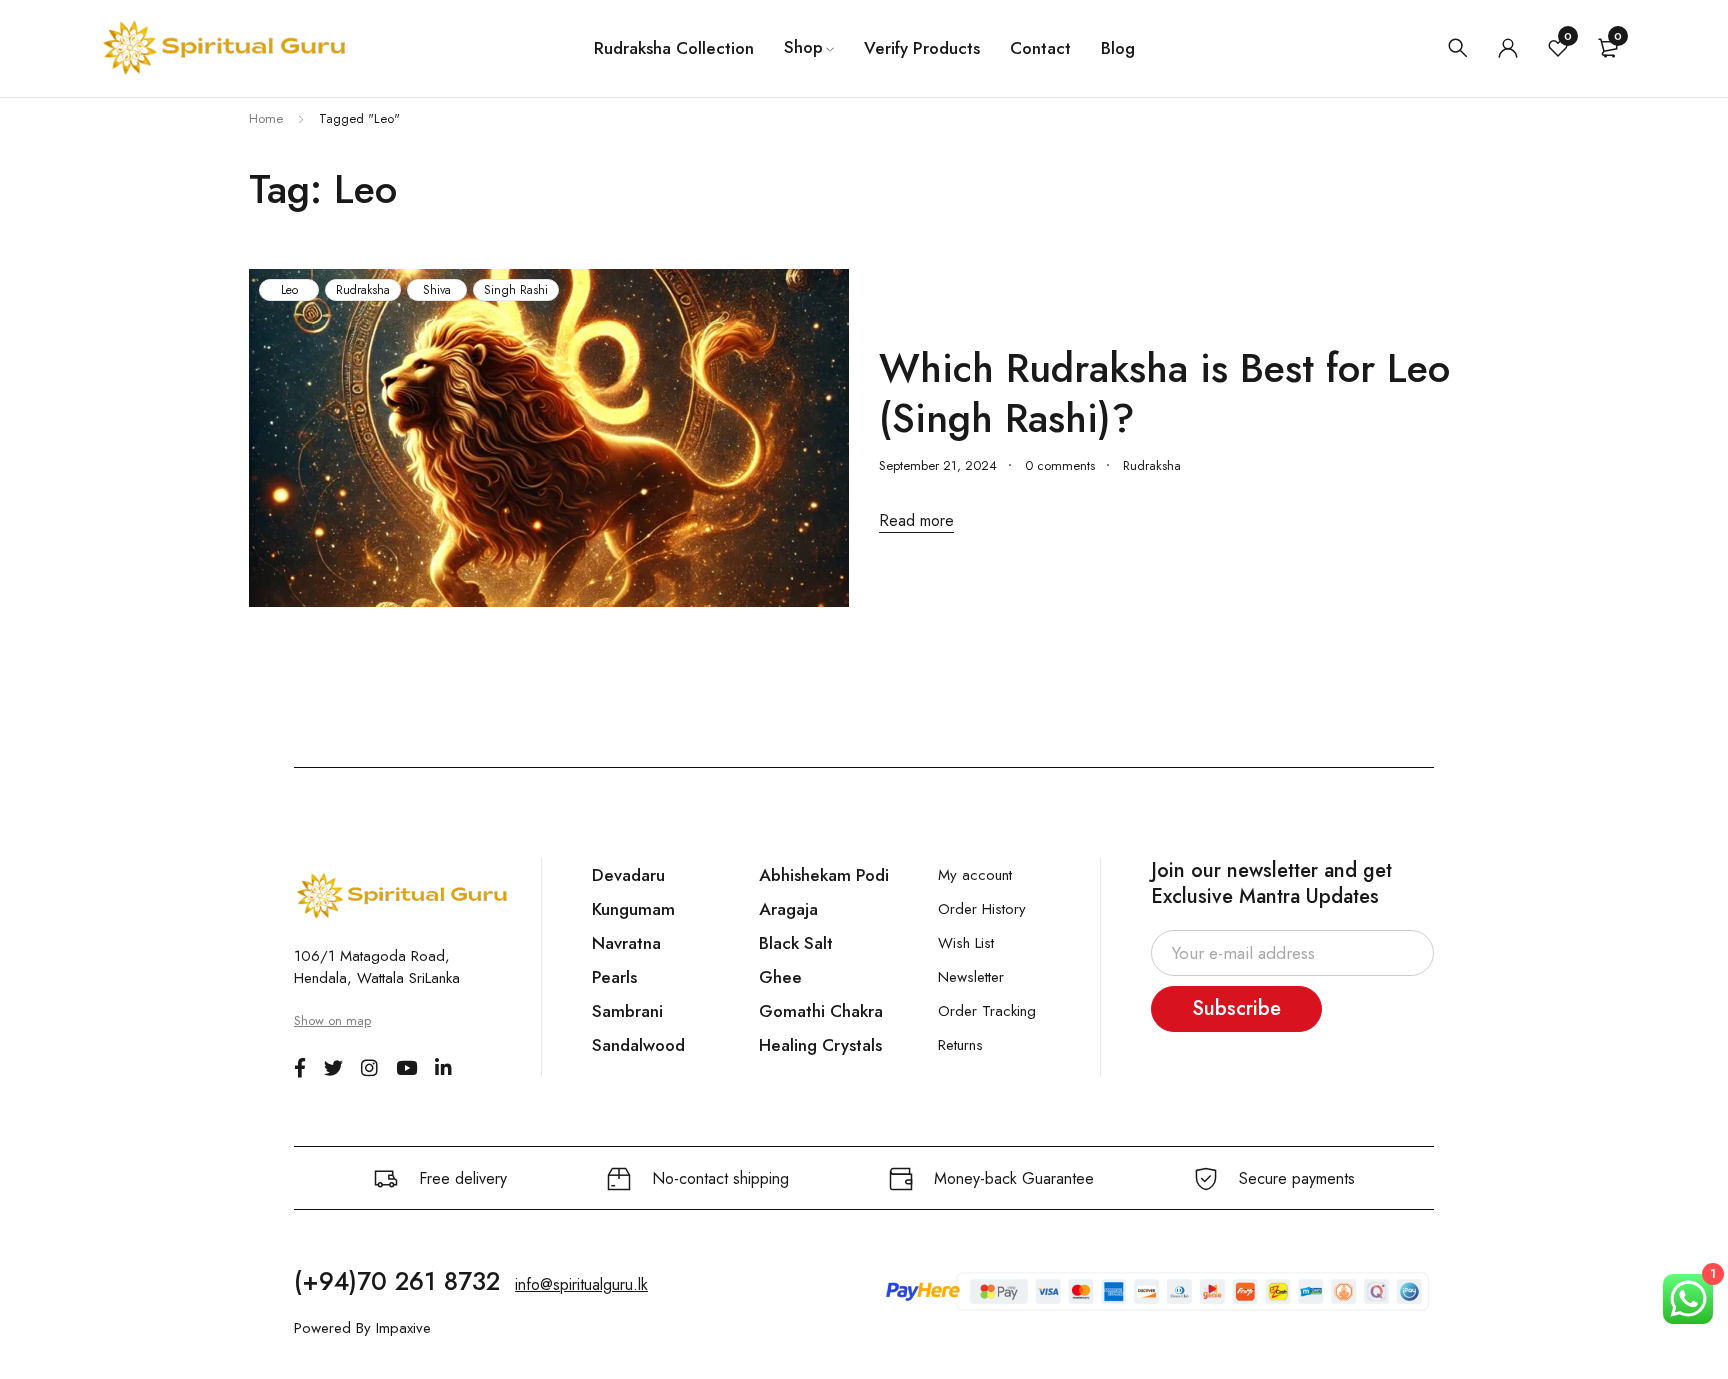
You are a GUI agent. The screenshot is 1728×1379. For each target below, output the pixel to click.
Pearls (614, 977)
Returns (960, 1045)
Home (266, 118)
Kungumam (633, 909)
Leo (289, 290)
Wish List (966, 943)
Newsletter (971, 977)
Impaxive (403, 1328)
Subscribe (1236, 1008)
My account (975, 875)
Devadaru (628, 875)
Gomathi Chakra (821, 1011)
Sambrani (627, 1011)
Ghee (780, 977)
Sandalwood (638, 1045)
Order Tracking (987, 1011)
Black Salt (796, 943)
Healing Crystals (820, 1045)
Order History (982, 909)
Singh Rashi (516, 290)
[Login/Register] (1508, 48)
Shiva (437, 290)
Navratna (626, 943)
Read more (916, 521)
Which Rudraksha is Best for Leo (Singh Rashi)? (1164, 393)
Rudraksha (363, 290)
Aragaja (788, 909)
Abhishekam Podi (824, 875)
